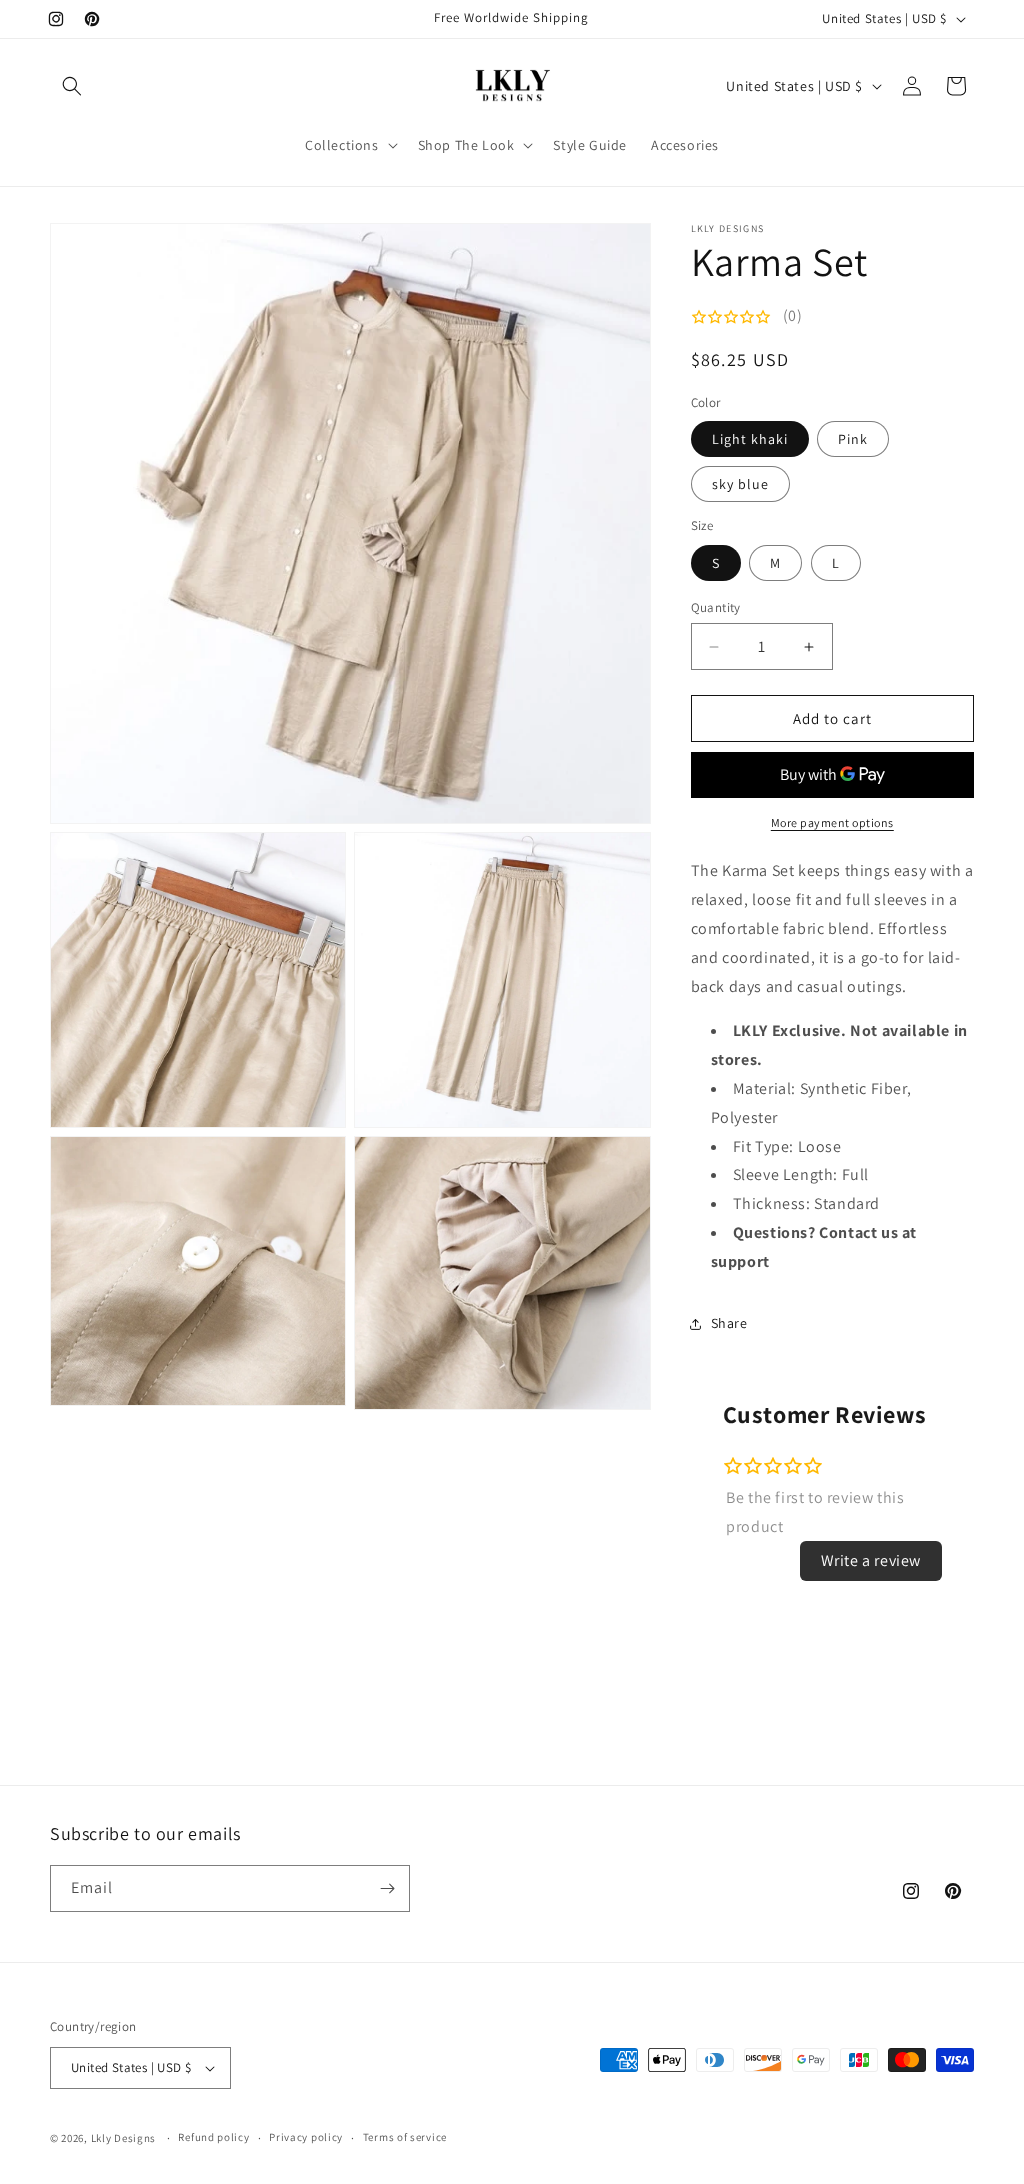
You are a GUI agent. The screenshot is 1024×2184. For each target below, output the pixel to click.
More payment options (832, 822)
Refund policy (213, 2137)
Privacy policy (306, 2137)
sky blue (740, 484)
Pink (853, 439)
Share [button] (729, 1323)
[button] (72, 86)
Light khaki (750, 439)
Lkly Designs (123, 2138)
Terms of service (405, 2137)
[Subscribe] (387, 1888)
